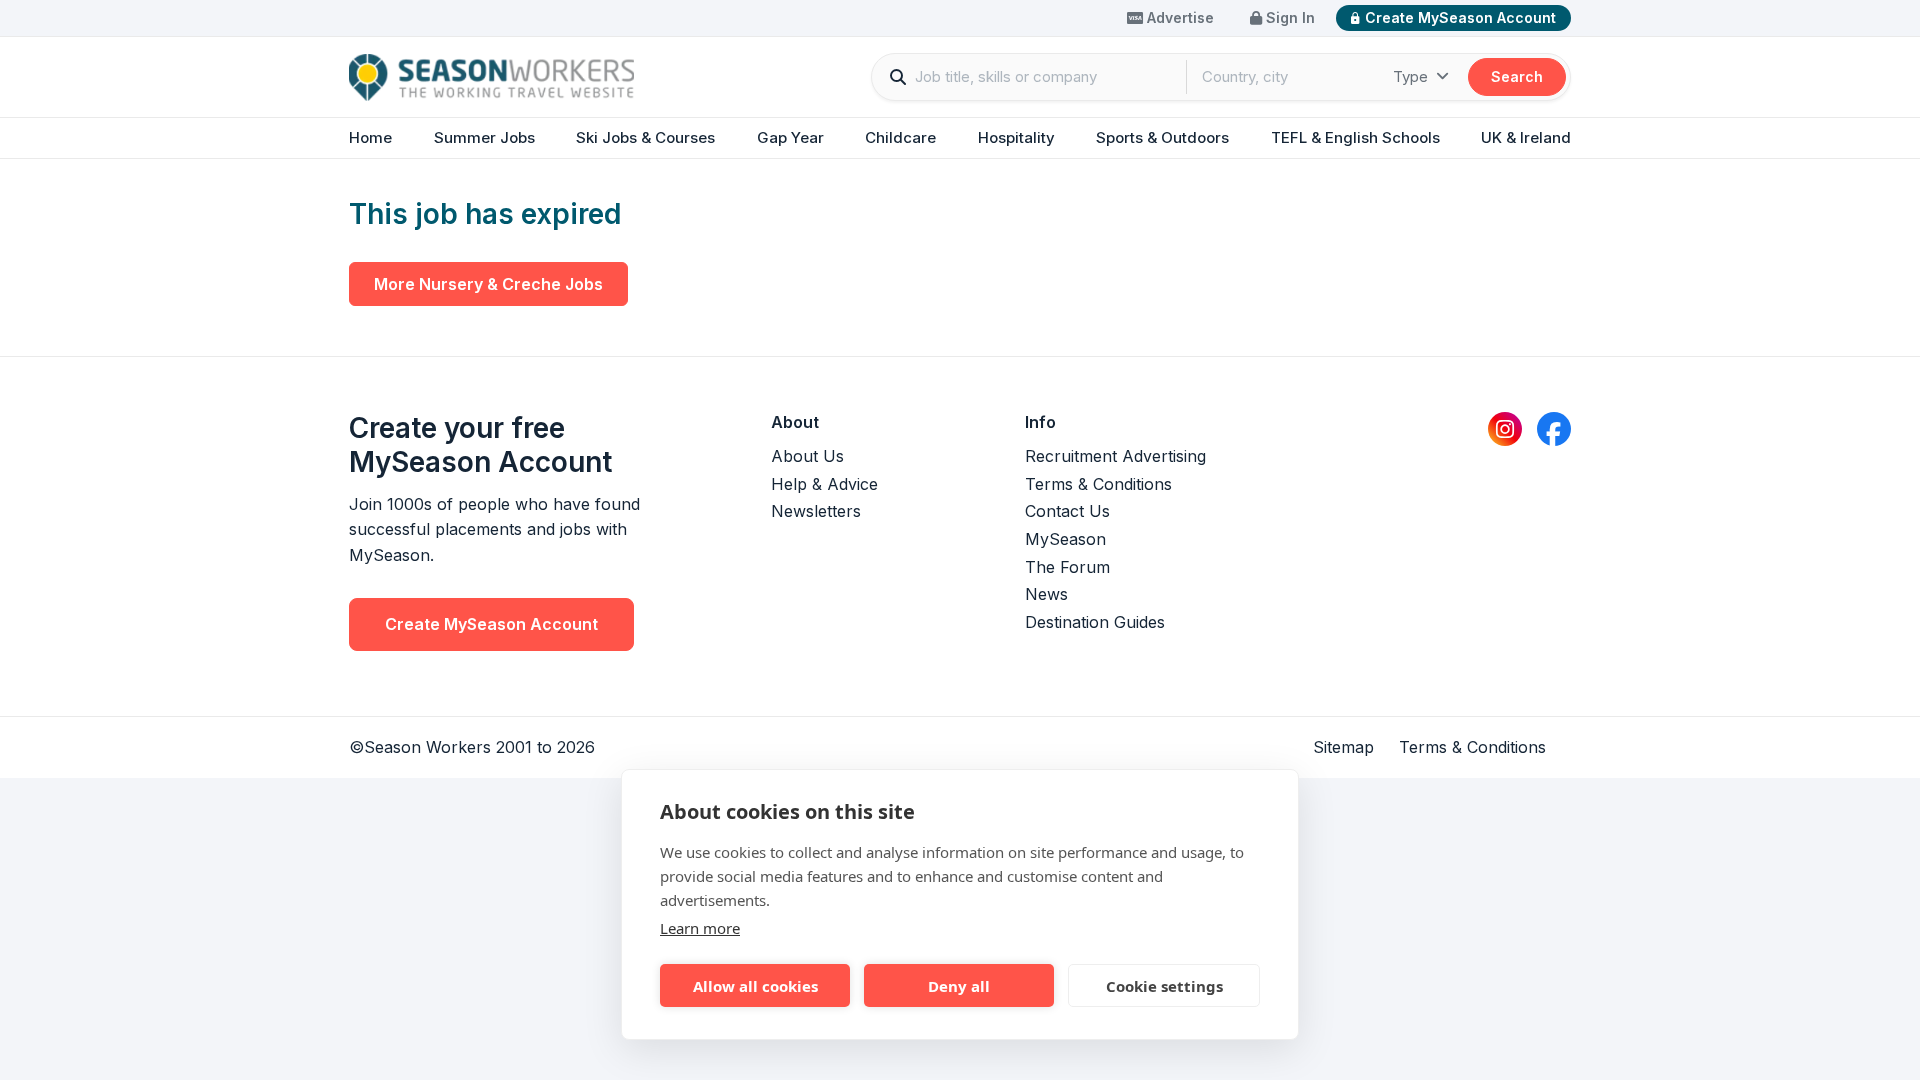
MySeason (1065, 539)
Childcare (900, 137)
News (1046, 594)
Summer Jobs (484, 137)
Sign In (1288, 17)
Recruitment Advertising (1115, 456)
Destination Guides (1095, 622)
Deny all (959, 986)
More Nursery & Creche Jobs (488, 284)
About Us (807, 456)
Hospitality (1016, 137)
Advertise (1178, 17)
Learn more (700, 928)
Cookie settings (1164, 986)
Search (1517, 76)
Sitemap (1343, 747)
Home (370, 137)
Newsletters (816, 511)
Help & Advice (824, 484)
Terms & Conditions (1098, 484)
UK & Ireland (1526, 137)
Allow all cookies (755, 986)
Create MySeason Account (1460, 17)
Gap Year (790, 137)
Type (1412, 76)
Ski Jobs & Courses (645, 137)
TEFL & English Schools (1355, 137)
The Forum (1067, 567)
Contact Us (1067, 511)
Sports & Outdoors (1162, 137)
